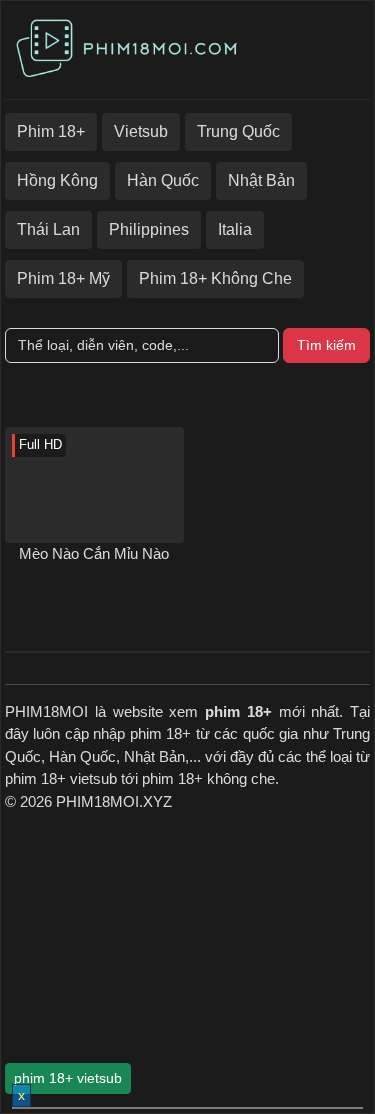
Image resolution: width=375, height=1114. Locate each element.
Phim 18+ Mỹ (63, 278)
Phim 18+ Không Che (215, 278)
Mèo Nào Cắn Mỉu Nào (94, 553)
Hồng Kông (57, 180)
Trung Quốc (238, 131)
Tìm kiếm (326, 345)
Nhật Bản (261, 180)
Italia (235, 229)
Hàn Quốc (163, 180)
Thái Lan (48, 229)
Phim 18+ (51, 131)
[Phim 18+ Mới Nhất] (130, 45)
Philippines (149, 229)
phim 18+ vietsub (68, 1078)
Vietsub (141, 131)
